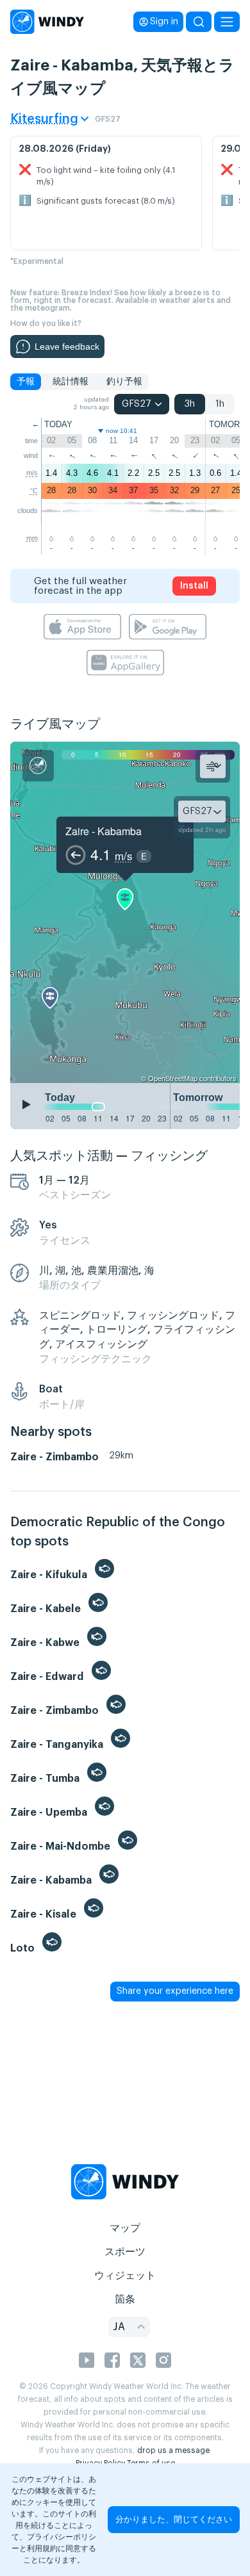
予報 (26, 382)
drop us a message (173, 2450)
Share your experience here (175, 1991)
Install (194, 586)
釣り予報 (124, 382)
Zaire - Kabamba (104, 831)
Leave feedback (67, 346)
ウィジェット (125, 2276)
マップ (125, 2228)
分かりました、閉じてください (174, 2519)
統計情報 (71, 382)
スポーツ (125, 2252)
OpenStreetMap (173, 1078)
